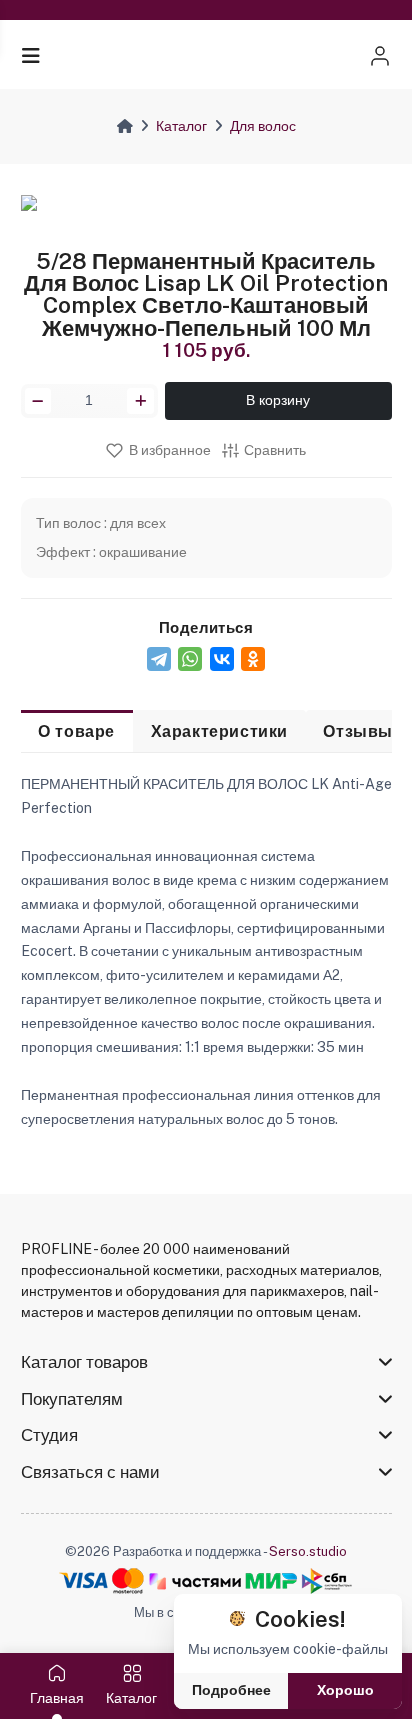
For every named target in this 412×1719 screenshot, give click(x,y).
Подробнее (231, 1690)
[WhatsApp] (190, 659)
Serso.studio (308, 1551)
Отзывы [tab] (358, 731)
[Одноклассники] (253, 659)
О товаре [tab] (76, 731)
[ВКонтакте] (222, 659)
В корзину (278, 400)
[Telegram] (159, 659)
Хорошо (345, 1690)
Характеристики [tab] (219, 731)
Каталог (181, 126)
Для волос (263, 126)
